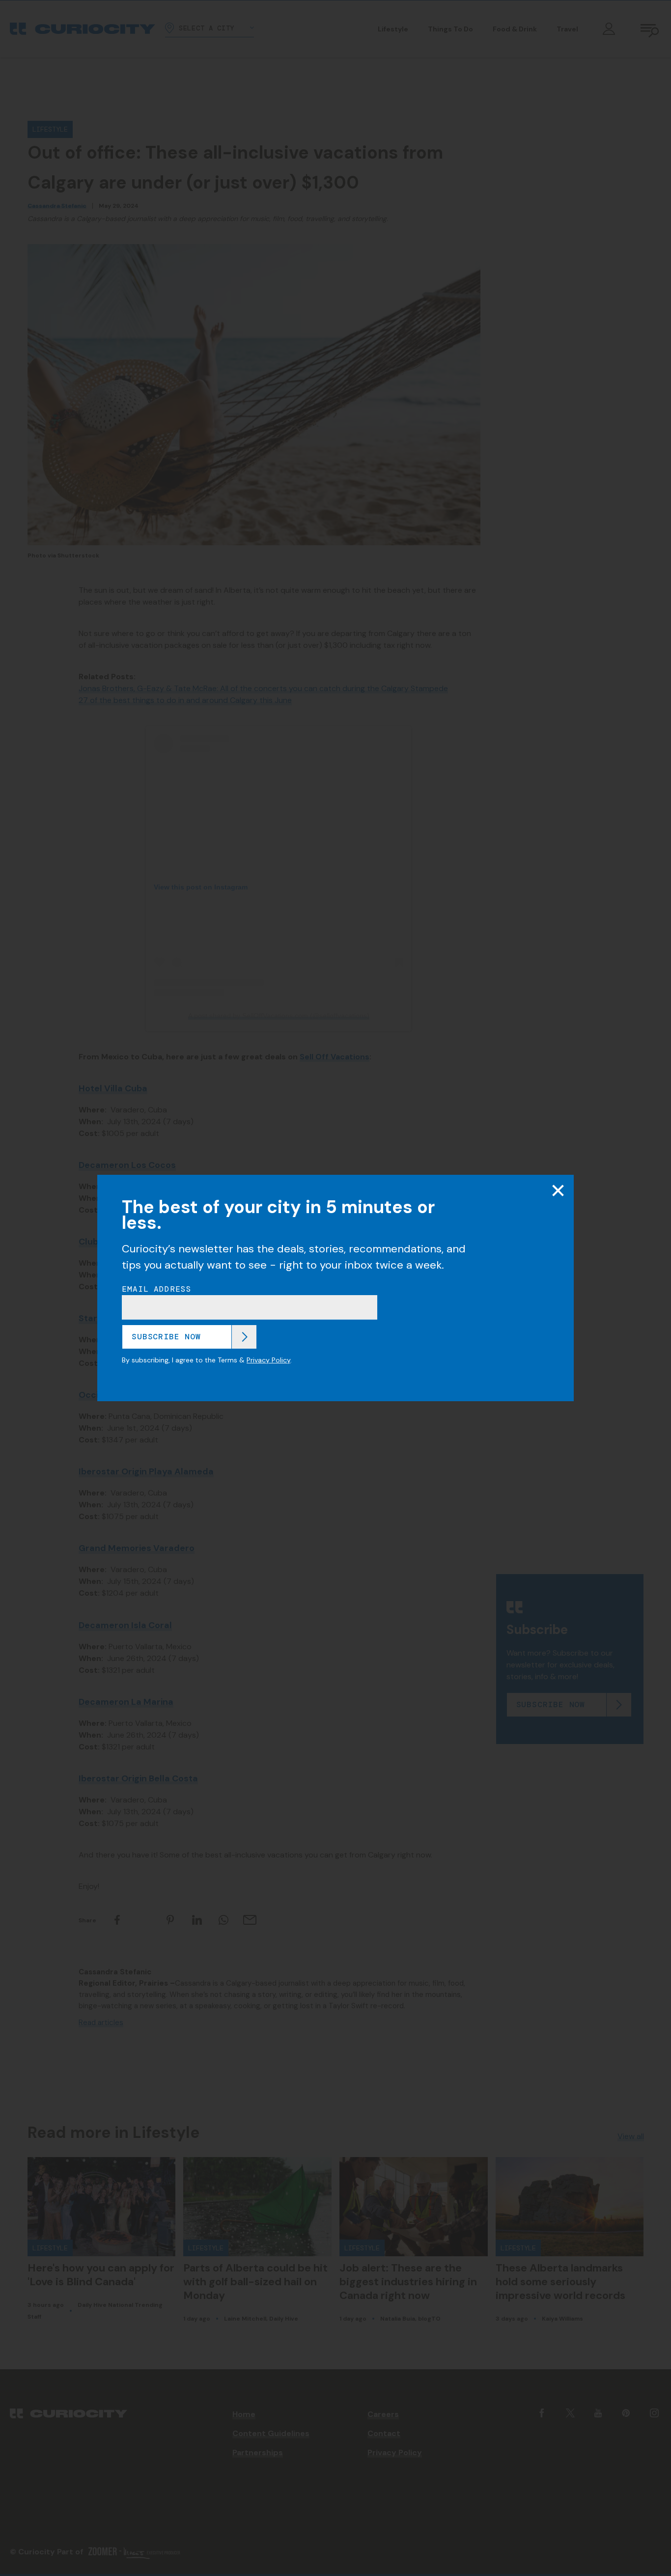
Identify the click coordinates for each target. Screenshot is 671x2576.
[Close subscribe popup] (558, 1191)
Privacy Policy (268, 1360)
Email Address (157, 1289)
